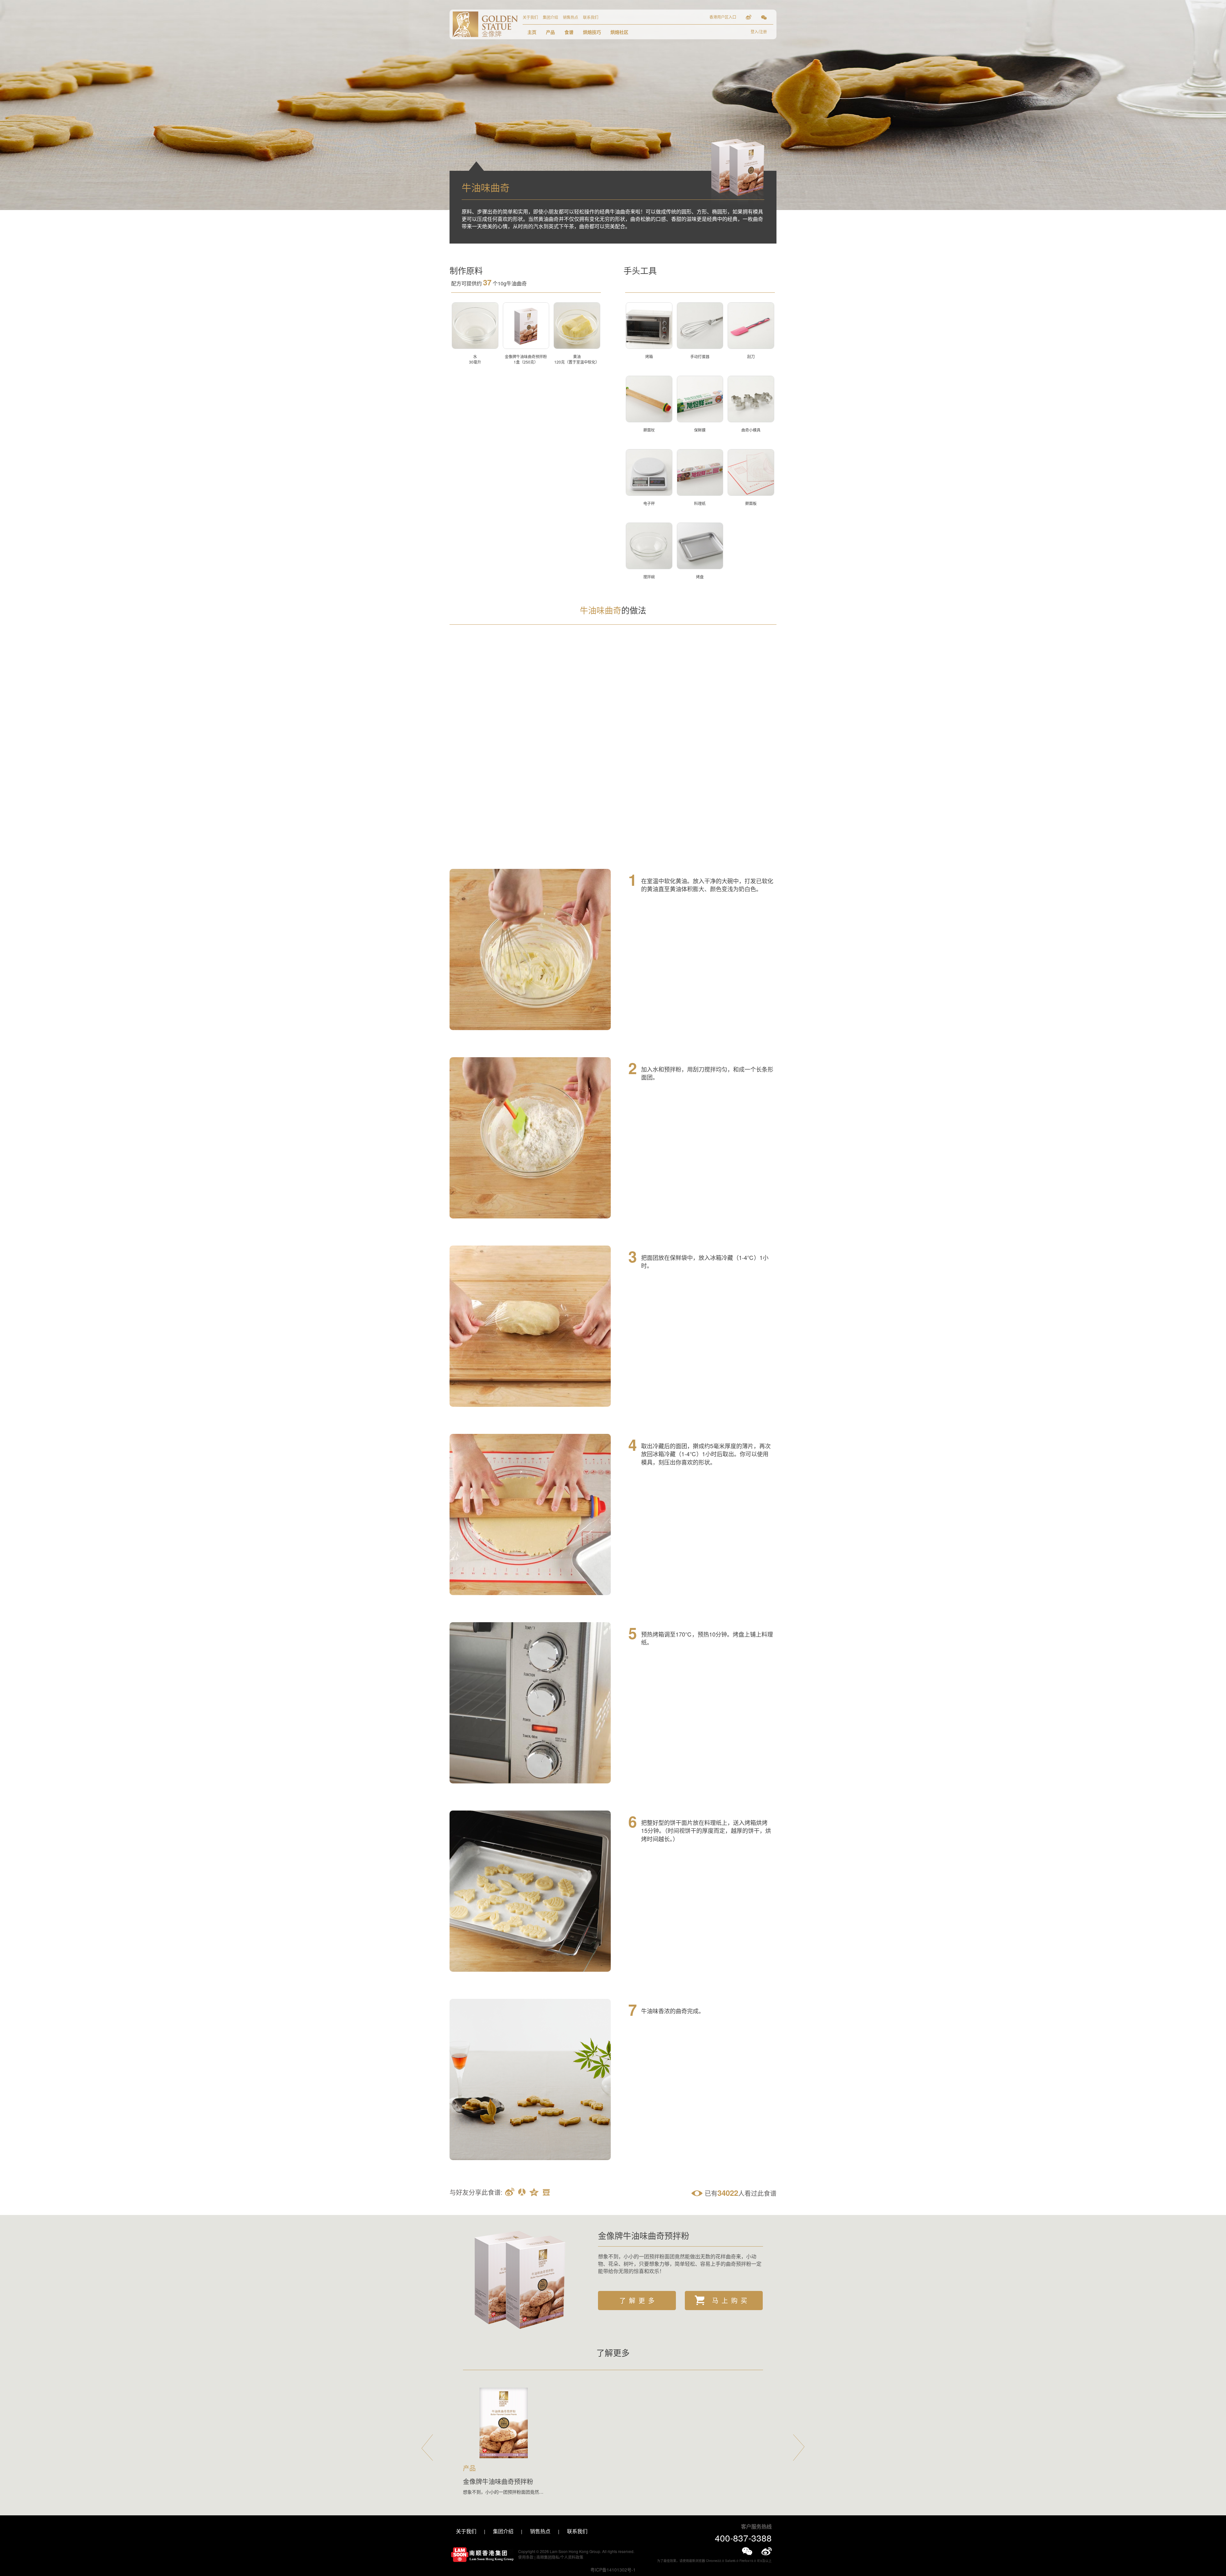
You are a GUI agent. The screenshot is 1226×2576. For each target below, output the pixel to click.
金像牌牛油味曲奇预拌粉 (644, 2235)
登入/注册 (759, 31)
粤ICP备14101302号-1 (613, 2570)
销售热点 (571, 17)
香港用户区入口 (723, 17)
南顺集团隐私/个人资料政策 (560, 2557)
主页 (532, 32)
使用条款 (526, 2557)
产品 (550, 32)
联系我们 (591, 17)
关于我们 (530, 17)
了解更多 (639, 2300)
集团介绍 (550, 17)
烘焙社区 (619, 32)
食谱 (569, 32)
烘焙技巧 (592, 32)
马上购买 (731, 2300)
